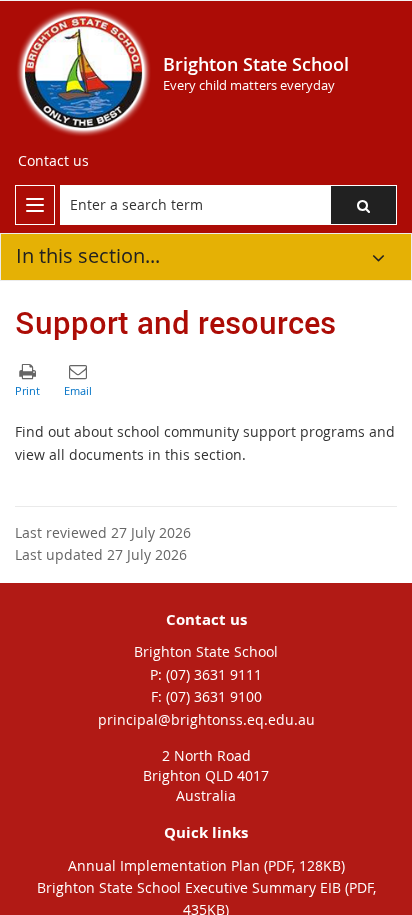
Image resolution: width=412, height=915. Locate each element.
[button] (363, 205)
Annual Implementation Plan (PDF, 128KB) (206, 865)
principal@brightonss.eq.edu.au (206, 719)
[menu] (35, 205)
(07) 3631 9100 (214, 696)
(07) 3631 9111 (214, 674)
